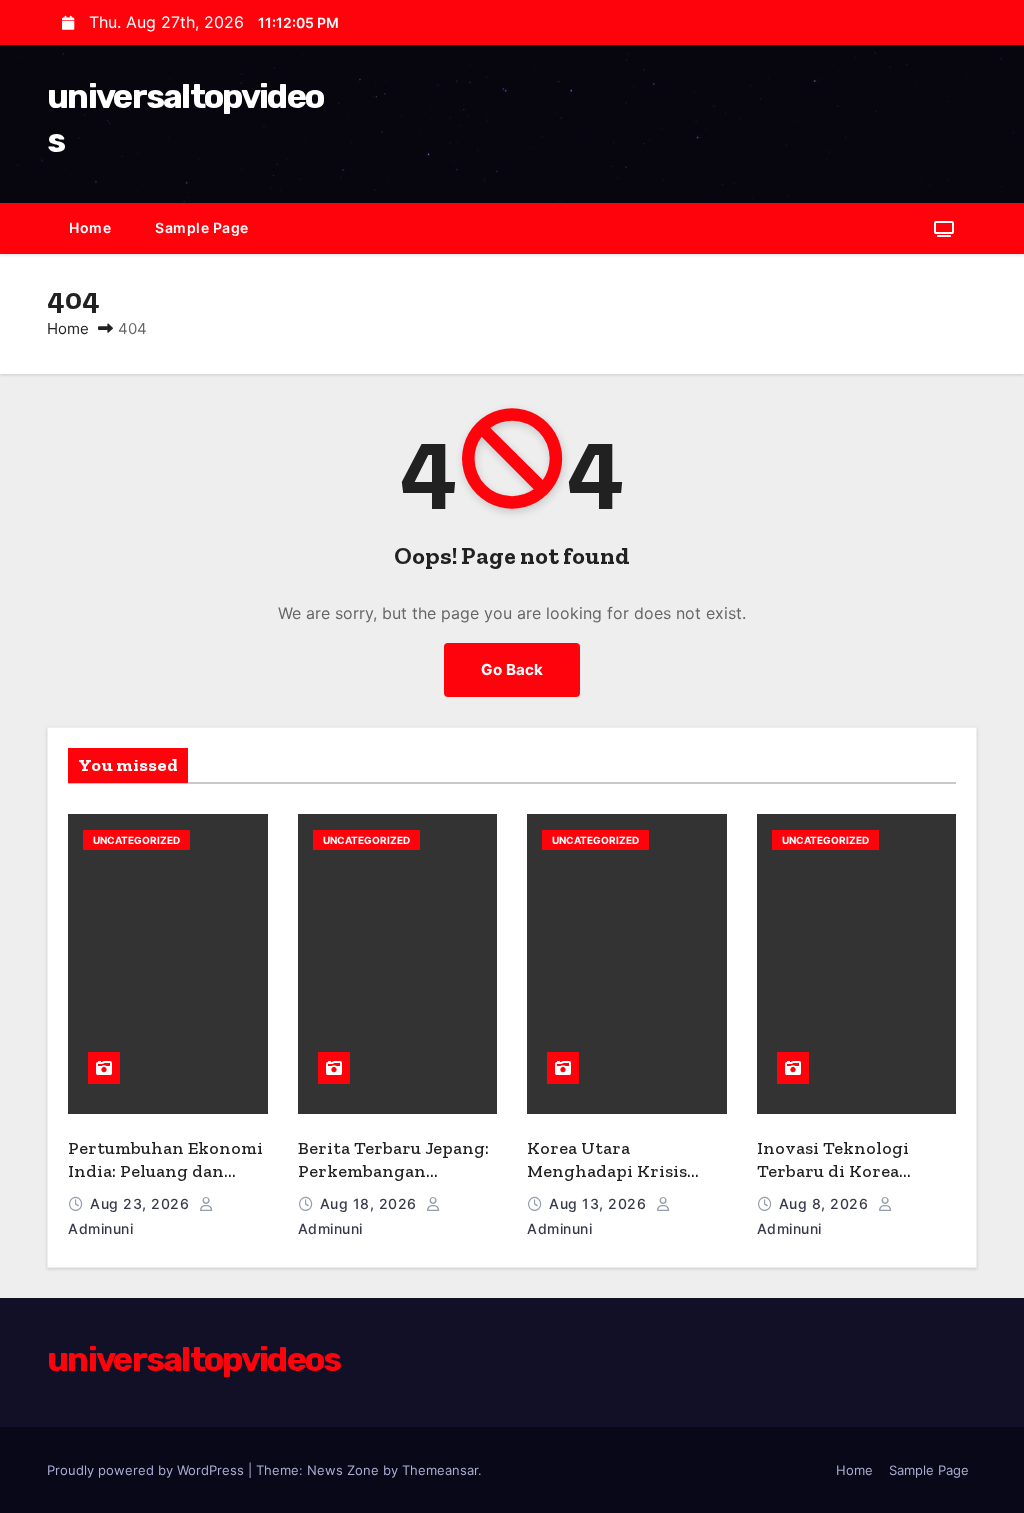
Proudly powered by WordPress (147, 1470)
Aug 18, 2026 (371, 1203)
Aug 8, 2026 (826, 1203)
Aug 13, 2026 (600, 1203)
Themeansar (440, 1470)
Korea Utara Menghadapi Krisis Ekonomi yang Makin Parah (617, 1182)
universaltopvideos (193, 1359)
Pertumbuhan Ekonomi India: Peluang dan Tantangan (165, 1170)
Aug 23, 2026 (142, 1203)
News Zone (343, 1470)
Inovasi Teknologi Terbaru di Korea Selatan (833, 1170)
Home (90, 227)
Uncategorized (136, 840)
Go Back (512, 669)
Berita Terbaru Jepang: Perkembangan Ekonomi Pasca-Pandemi (393, 1182)
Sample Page (202, 227)
